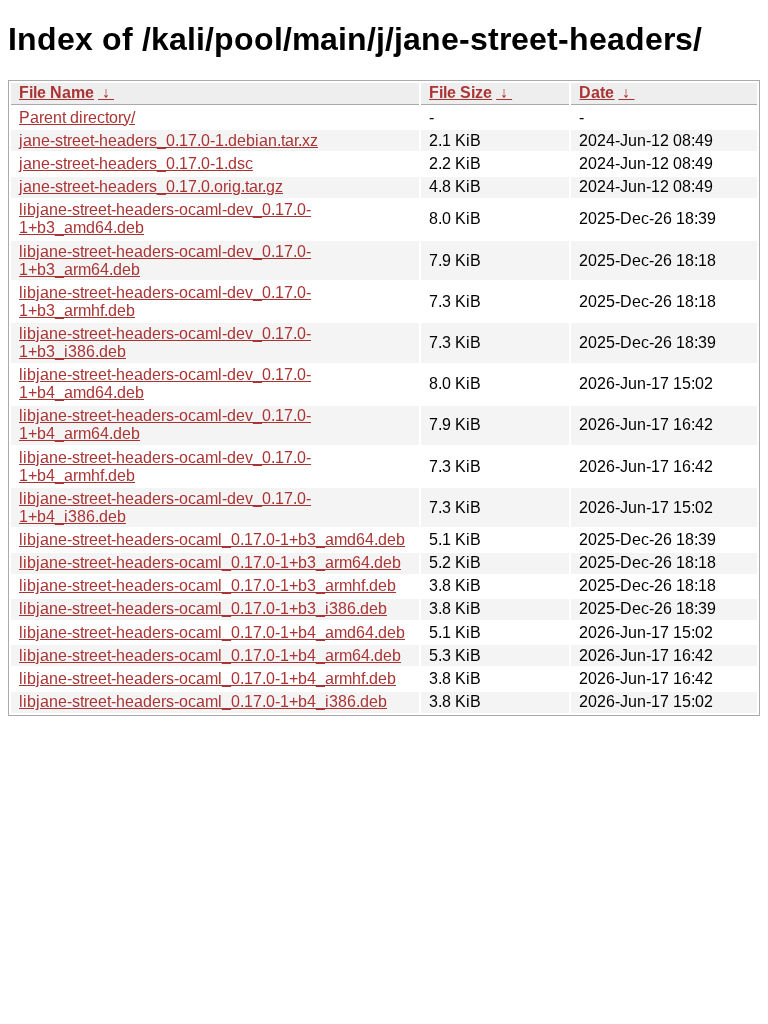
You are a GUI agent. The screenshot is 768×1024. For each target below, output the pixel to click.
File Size (460, 92)
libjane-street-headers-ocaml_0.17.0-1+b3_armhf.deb (207, 585)
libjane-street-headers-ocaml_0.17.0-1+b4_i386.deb (203, 701)
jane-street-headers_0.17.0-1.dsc (136, 163)
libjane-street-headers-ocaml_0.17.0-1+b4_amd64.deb (212, 632)
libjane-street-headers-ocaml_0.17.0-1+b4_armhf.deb (207, 678)
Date (596, 92)
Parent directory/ (77, 117)
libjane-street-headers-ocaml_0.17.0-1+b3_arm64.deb (210, 562)
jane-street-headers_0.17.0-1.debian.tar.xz (168, 140)
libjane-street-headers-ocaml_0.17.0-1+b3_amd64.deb (212, 539)
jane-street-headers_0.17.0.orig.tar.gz (151, 186)
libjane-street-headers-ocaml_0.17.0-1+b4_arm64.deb (210, 655)
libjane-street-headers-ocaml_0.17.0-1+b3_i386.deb (203, 608)
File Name (56, 92)
